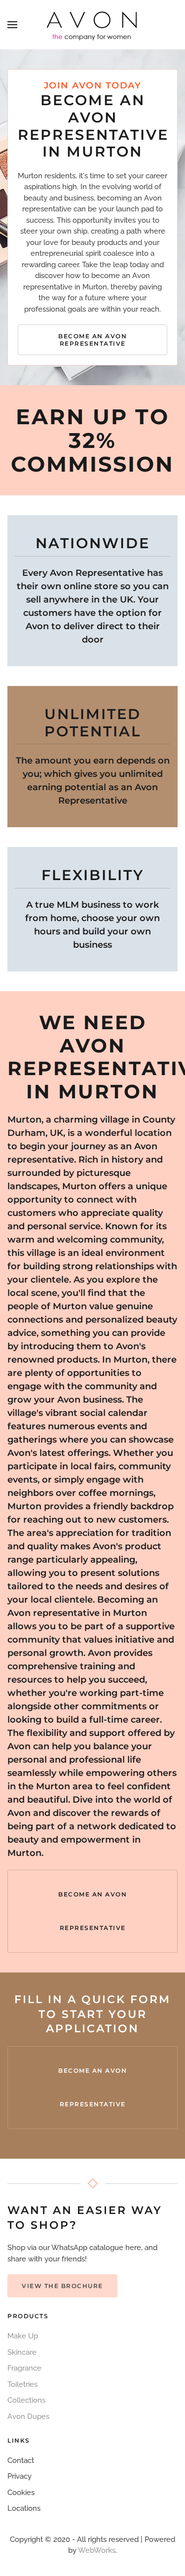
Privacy (19, 2476)
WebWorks (97, 2550)
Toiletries (22, 2384)
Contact (21, 2460)
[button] (12, 25)
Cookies (21, 2493)
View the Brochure (62, 2286)
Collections (26, 2400)
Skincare (22, 2352)
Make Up (23, 2336)
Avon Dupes (28, 2416)
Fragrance (24, 2368)
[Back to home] (93, 25)
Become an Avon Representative (92, 340)
